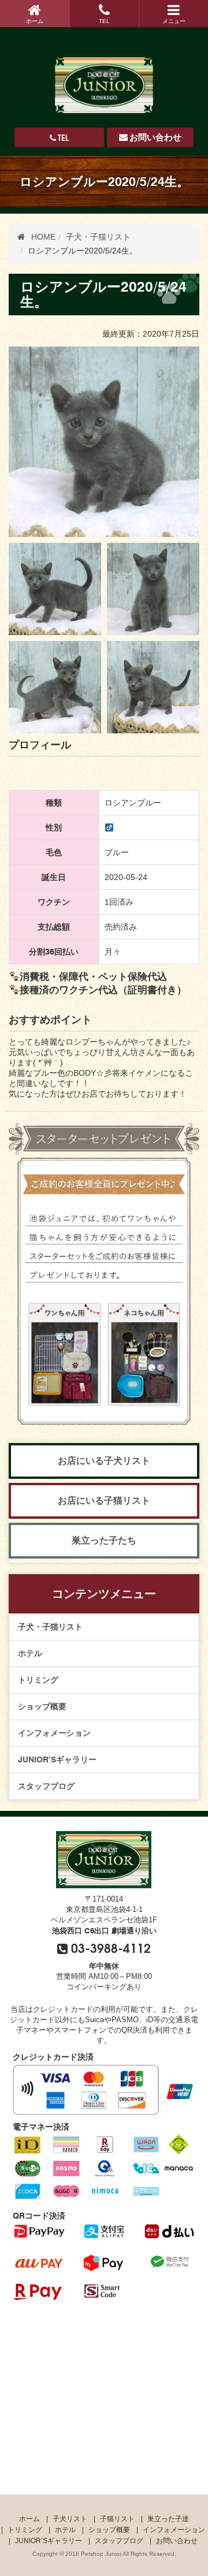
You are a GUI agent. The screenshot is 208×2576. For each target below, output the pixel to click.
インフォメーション (54, 1733)
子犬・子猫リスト (50, 1627)
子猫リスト (117, 2519)
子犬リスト (70, 2519)
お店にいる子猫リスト (104, 1501)
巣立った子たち (104, 1540)
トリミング (38, 1680)
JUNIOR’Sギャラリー (57, 1759)
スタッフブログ (46, 1786)
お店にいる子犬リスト (104, 1461)
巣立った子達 (168, 2519)
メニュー (174, 21)
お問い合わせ (155, 137)
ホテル (30, 1653)
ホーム (35, 21)
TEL (104, 21)
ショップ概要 (42, 1706)
